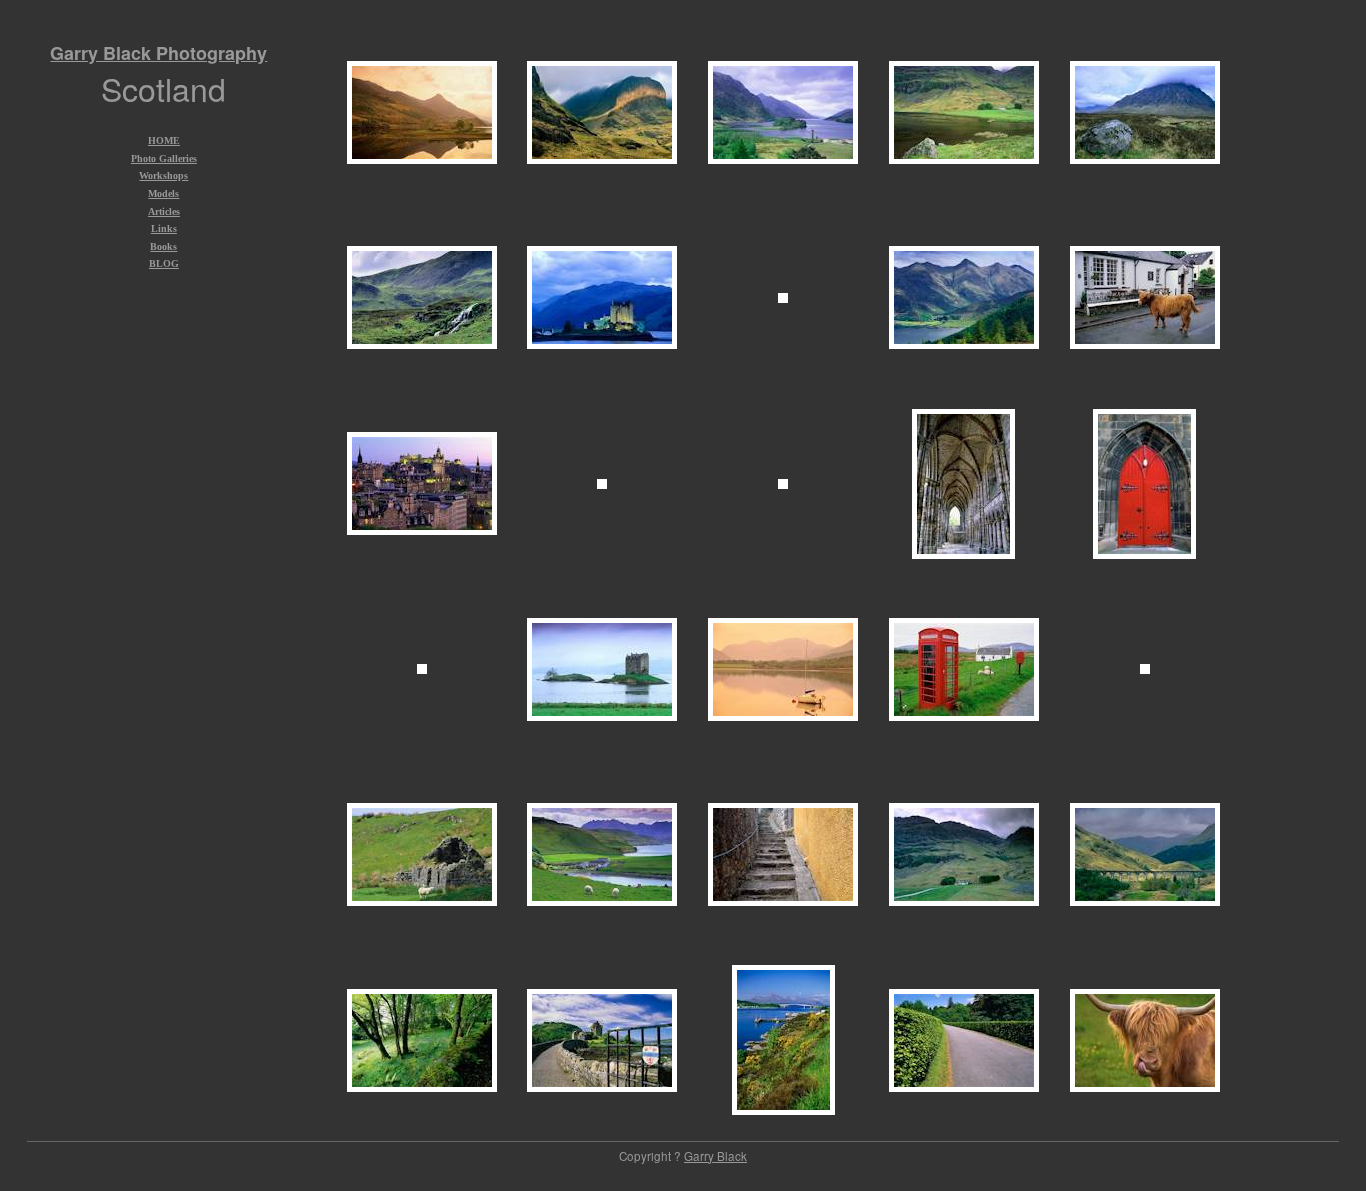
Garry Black (715, 1156)
